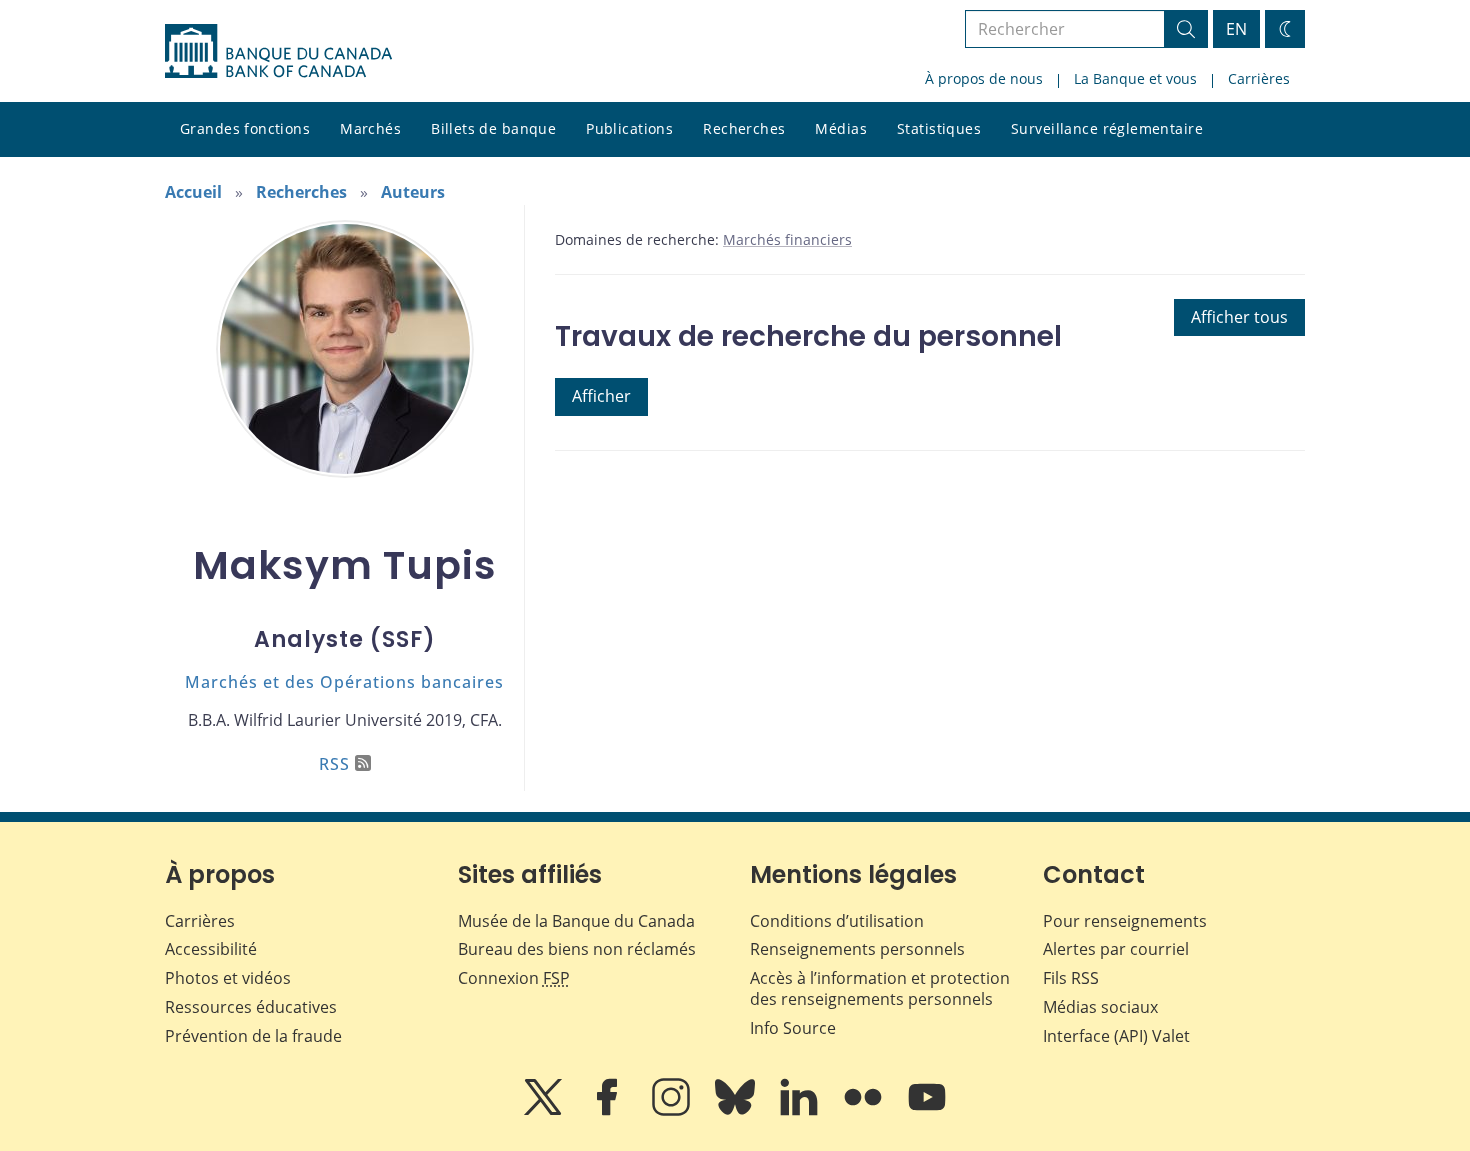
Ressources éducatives (251, 1007)
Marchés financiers (787, 239)
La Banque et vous (1135, 78)
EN (1236, 29)
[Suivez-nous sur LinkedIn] (801, 1111)
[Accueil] (278, 51)
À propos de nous (984, 78)
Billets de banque (493, 128)
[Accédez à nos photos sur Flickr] (865, 1111)
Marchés (370, 128)
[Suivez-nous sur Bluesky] (737, 1111)
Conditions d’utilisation (837, 921)
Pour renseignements (1125, 921)
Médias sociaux (1100, 1007)
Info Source (793, 1028)
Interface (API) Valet (1116, 1036)
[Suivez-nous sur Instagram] (673, 1111)
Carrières (1259, 78)
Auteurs (413, 192)
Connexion (514, 978)
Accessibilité (211, 949)
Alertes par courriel (1116, 949)
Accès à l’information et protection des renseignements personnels (880, 988)
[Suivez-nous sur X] (545, 1111)
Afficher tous (1239, 317)
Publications (629, 128)
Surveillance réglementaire (1107, 128)
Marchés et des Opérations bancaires (344, 682)
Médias (841, 128)
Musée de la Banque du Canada (576, 921)
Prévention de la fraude (253, 1036)
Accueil (193, 192)
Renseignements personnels (857, 949)
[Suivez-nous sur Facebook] (609, 1111)
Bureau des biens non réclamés (577, 949)
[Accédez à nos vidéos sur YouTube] (927, 1111)
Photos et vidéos (228, 978)
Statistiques (939, 128)
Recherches (744, 128)
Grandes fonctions (245, 128)
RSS (334, 764)
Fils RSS (1071, 978)
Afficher (601, 396)
